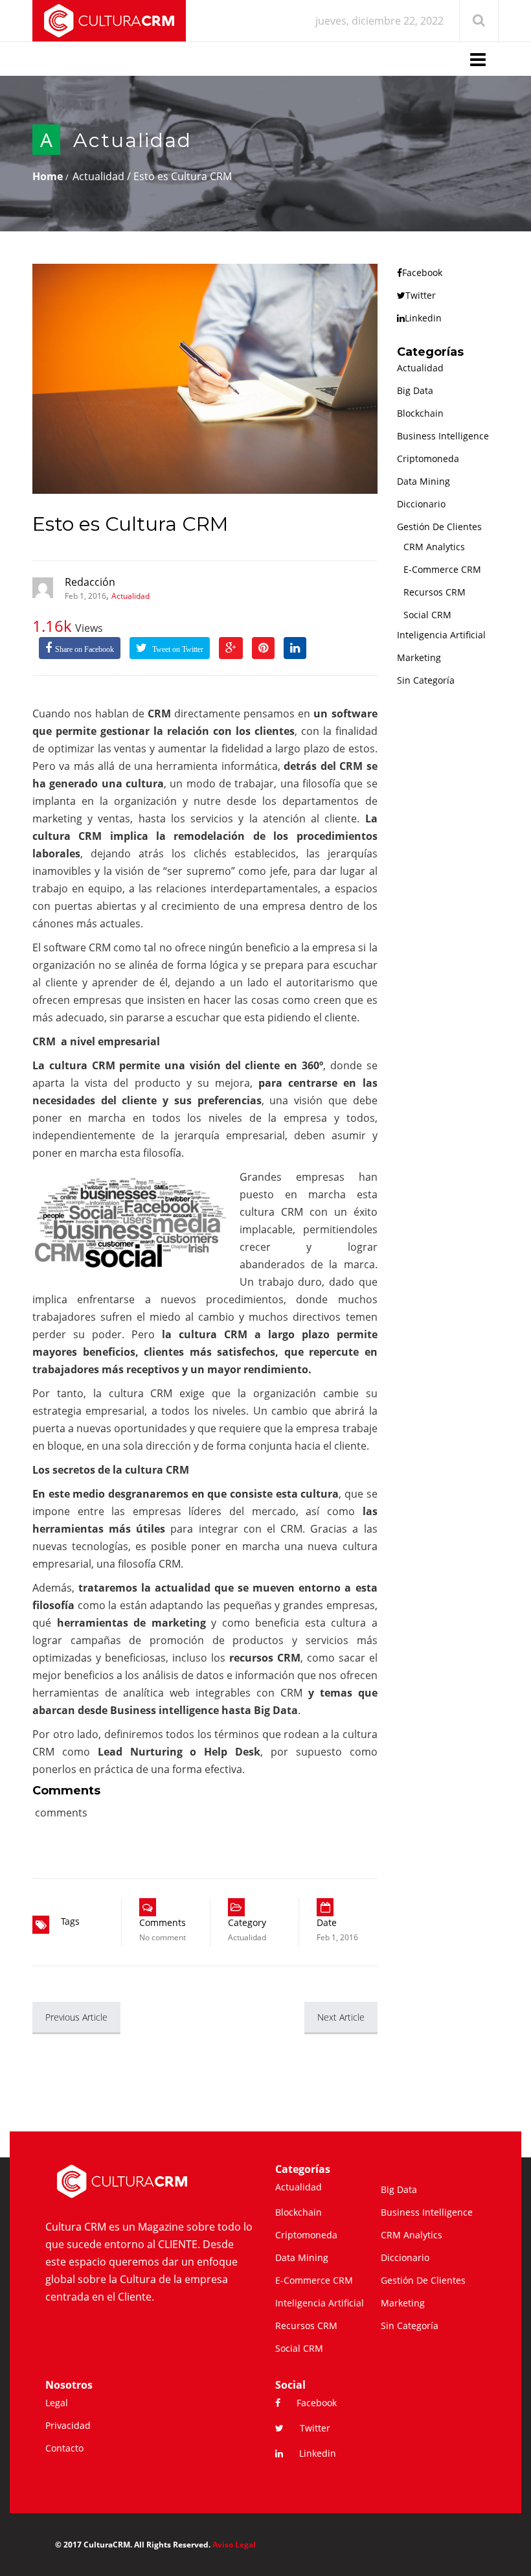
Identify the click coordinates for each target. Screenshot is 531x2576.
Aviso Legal (234, 2545)
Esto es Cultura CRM (130, 524)
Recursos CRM (435, 592)
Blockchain (420, 413)
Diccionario (421, 504)
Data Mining (424, 481)
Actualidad (132, 140)
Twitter (421, 295)
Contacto (64, 2448)
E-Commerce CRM (442, 569)
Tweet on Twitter (177, 649)
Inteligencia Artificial (441, 635)
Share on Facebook (85, 649)
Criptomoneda (428, 458)
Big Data (415, 390)
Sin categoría (426, 680)
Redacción (90, 582)
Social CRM (427, 615)
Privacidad (68, 2425)
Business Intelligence (443, 436)
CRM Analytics (434, 547)
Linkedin (423, 318)
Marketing (419, 657)
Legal (57, 2403)
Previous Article (76, 2017)
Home (48, 176)
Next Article (341, 2017)
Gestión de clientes (439, 527)
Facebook (422, 273)
